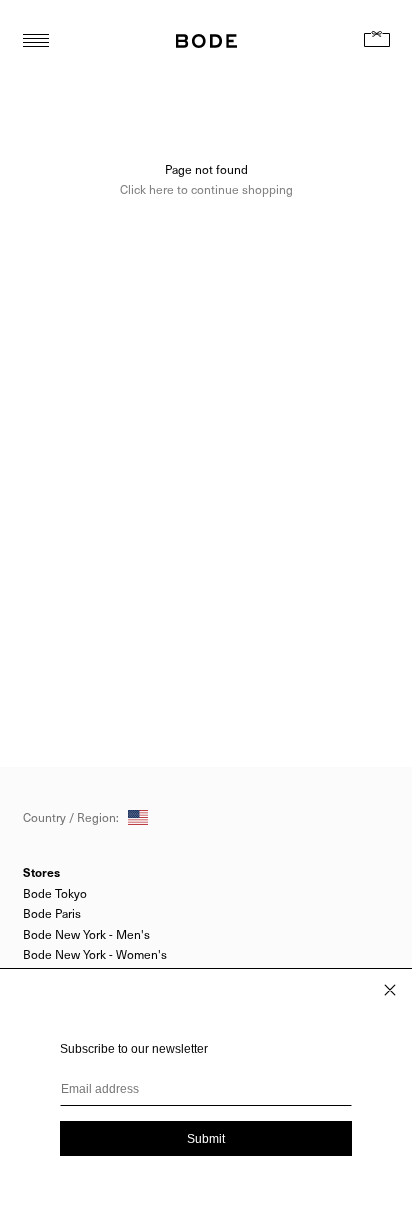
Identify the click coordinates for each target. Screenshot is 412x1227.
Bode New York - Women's (95, 954)
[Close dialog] (390, 990)
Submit (206, 1139)
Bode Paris (52, 913)
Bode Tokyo (55, 893)
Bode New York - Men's (86, 934)
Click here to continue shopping (206, 189)
